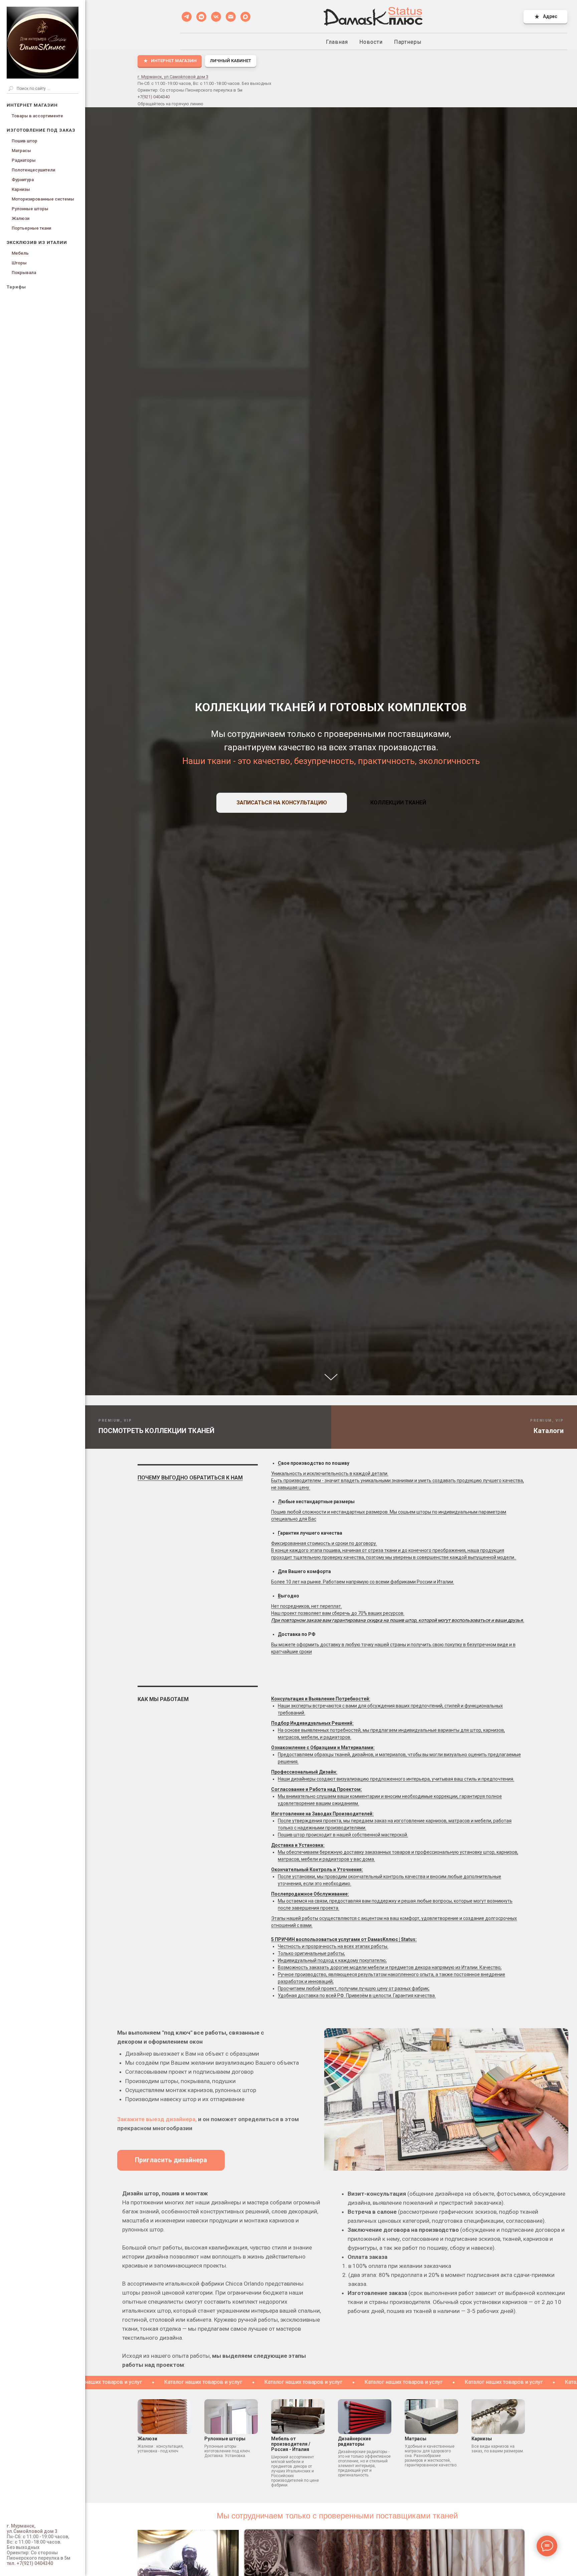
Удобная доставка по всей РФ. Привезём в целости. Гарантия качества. (357, 1995)
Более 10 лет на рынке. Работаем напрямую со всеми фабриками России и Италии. (363, 1582)
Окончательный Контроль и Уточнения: (317, 1870)
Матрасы (21, 151)
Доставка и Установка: (298, 1845)
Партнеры (408, 42)
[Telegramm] (187, 17)
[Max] (245, 17)
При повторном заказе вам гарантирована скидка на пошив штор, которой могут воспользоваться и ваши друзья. (398, 1620)
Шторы (19, 263)
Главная (337, 42)
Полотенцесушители (33, 170)
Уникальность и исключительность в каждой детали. (330, 1473)
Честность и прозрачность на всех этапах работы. (333, 1946)
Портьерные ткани (31, 228)
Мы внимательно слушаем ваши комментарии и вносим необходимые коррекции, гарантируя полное (390, 1796)
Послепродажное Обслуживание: (310, 1894)
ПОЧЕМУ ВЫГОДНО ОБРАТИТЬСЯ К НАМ (190, 1478)
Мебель (20, 253)
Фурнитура (23, 180)
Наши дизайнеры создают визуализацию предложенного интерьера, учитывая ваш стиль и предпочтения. (396, 1779)
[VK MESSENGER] (201, 17)
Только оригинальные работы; (311, 1953)
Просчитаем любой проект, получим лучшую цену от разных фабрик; (354, 1988)
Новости (371, 42)
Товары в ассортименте (37, 116)
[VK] (216, 17)
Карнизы (21, 189)
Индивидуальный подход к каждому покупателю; (332, 1960)
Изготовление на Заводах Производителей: (322, 1814)
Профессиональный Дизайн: (304, 1772)
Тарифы (16, 287)
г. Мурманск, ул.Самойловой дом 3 (173, 77)
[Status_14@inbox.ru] (231, 17)
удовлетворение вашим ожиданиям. (318, 1803)
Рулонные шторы (30, 209)
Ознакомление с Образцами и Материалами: (323, 1748)
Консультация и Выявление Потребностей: (321, 1699)
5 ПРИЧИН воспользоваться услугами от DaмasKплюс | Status (343, 1939)
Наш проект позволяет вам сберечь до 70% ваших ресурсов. (338, 1613)
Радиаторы (24, 160)
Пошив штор (25, 141)
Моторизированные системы (43, 199)
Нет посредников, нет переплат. (307, 1606)
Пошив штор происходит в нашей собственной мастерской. (343, 1835)
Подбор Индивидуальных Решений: (312, 1723)
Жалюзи (21, 218)
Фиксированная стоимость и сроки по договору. (324, 1543)
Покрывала (24, 273)
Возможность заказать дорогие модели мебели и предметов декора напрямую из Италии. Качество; (390, 1967)
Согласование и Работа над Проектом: (317, 1789)
